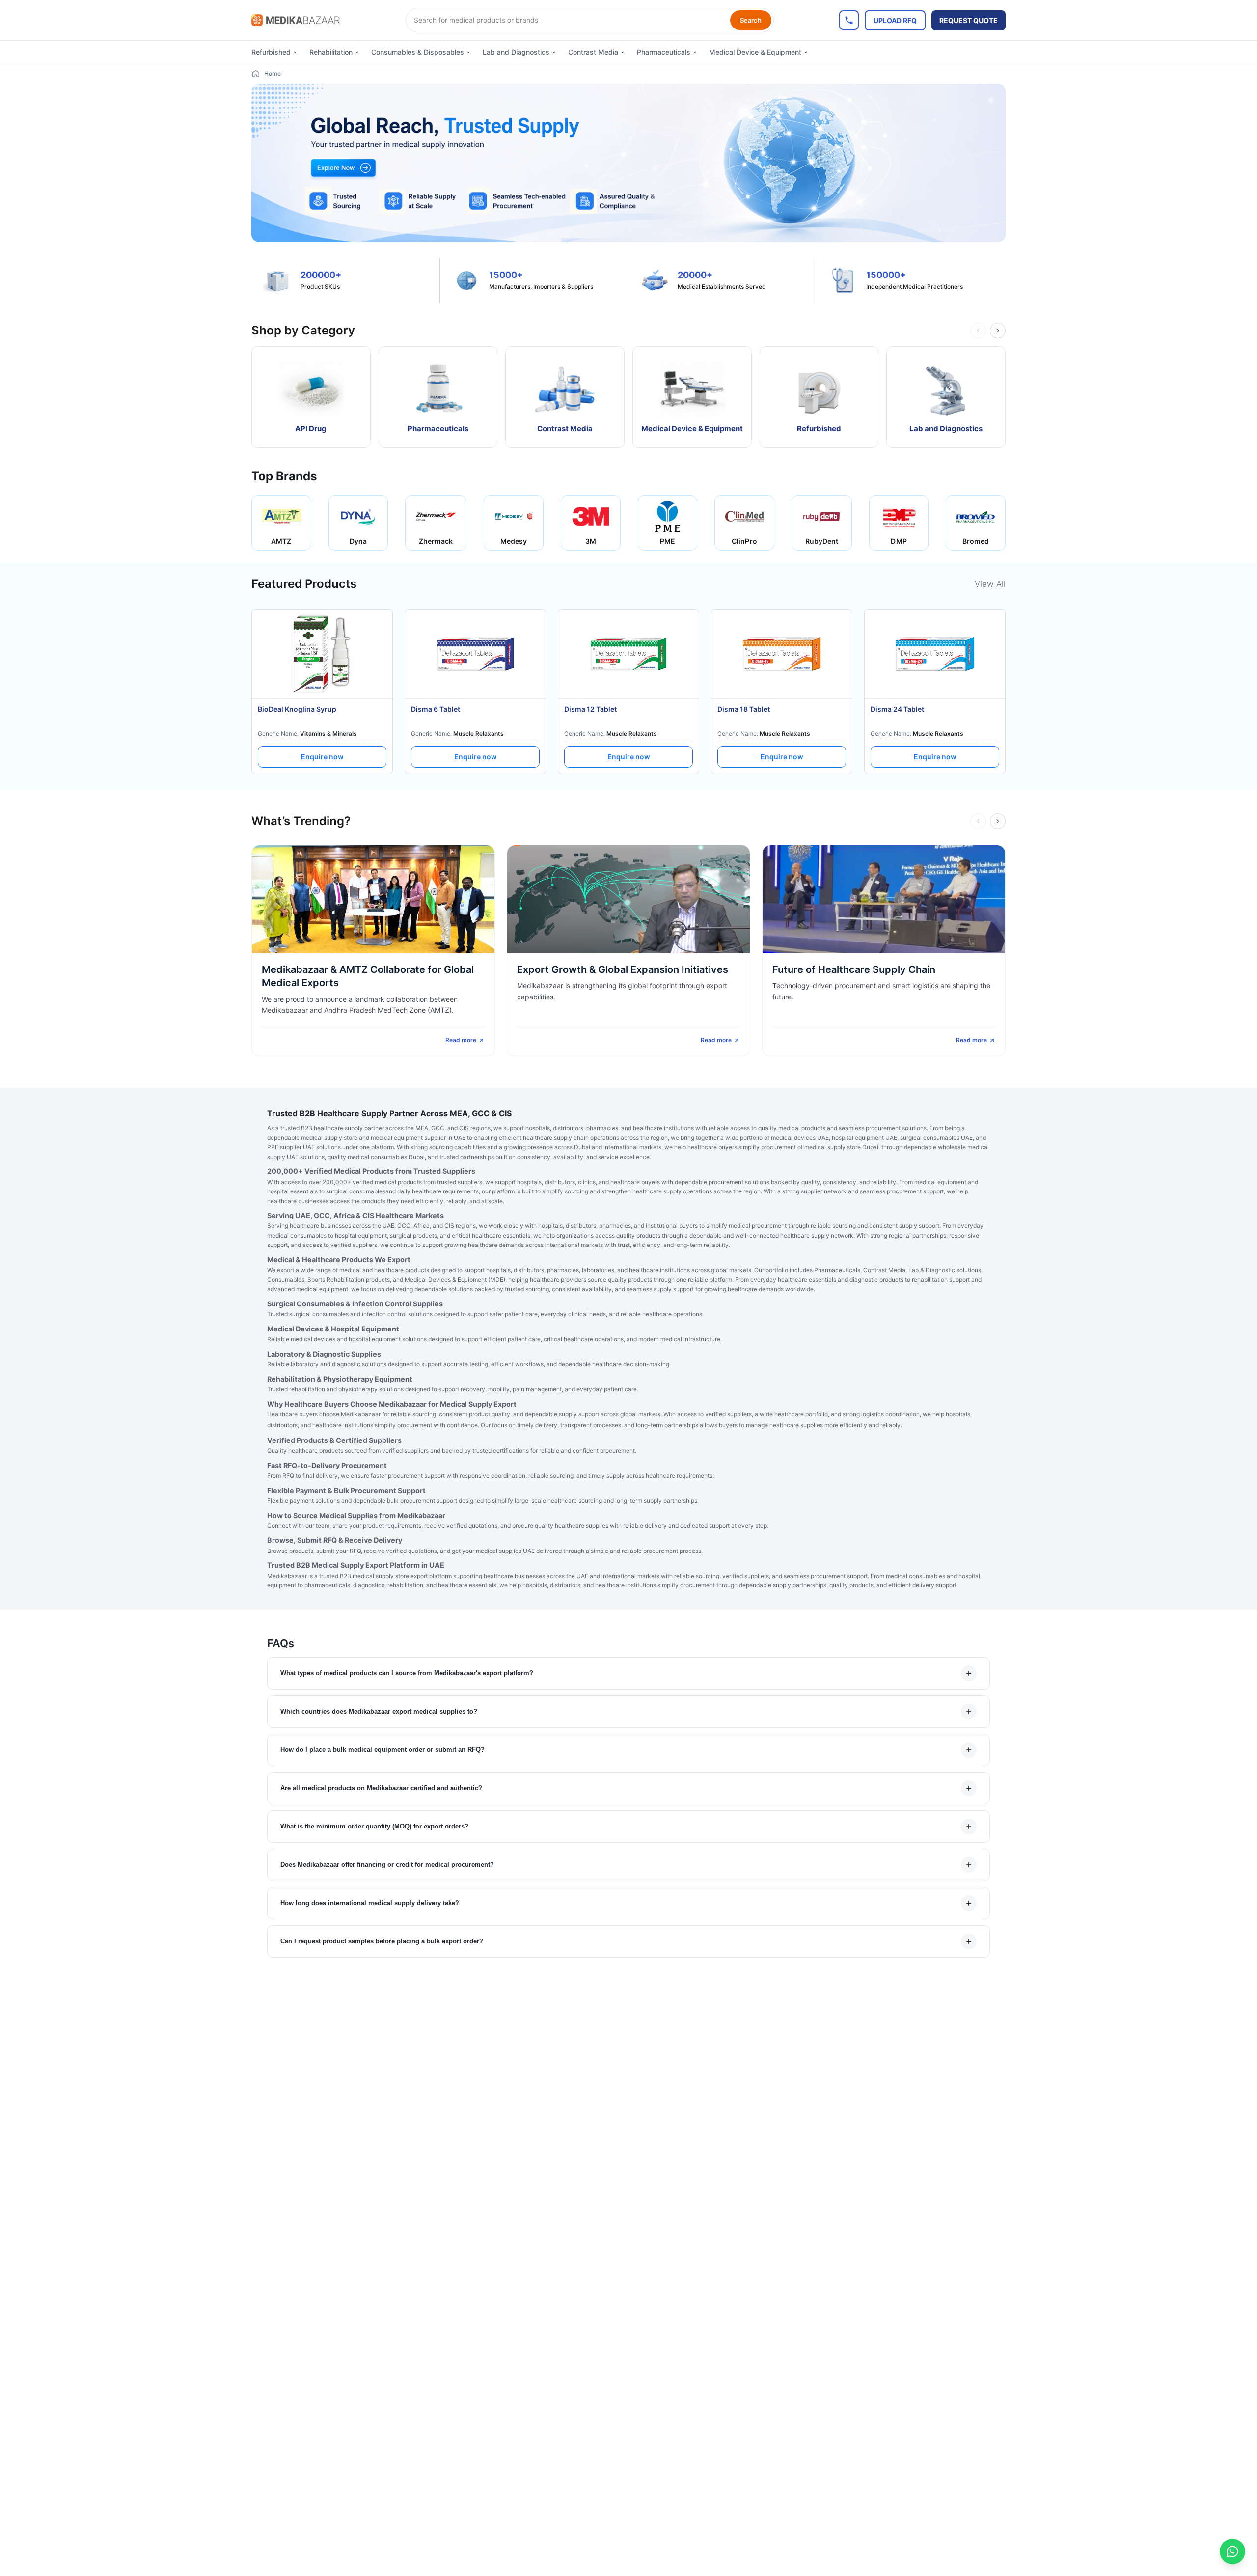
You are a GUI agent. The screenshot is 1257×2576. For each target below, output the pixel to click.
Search (751, 20)
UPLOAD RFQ (895, 20)
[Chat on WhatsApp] (1232, 2551)
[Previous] (978, 331)
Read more (461, 1040)
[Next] (998, 331)
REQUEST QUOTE (969, 20)
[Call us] (849, 20)
